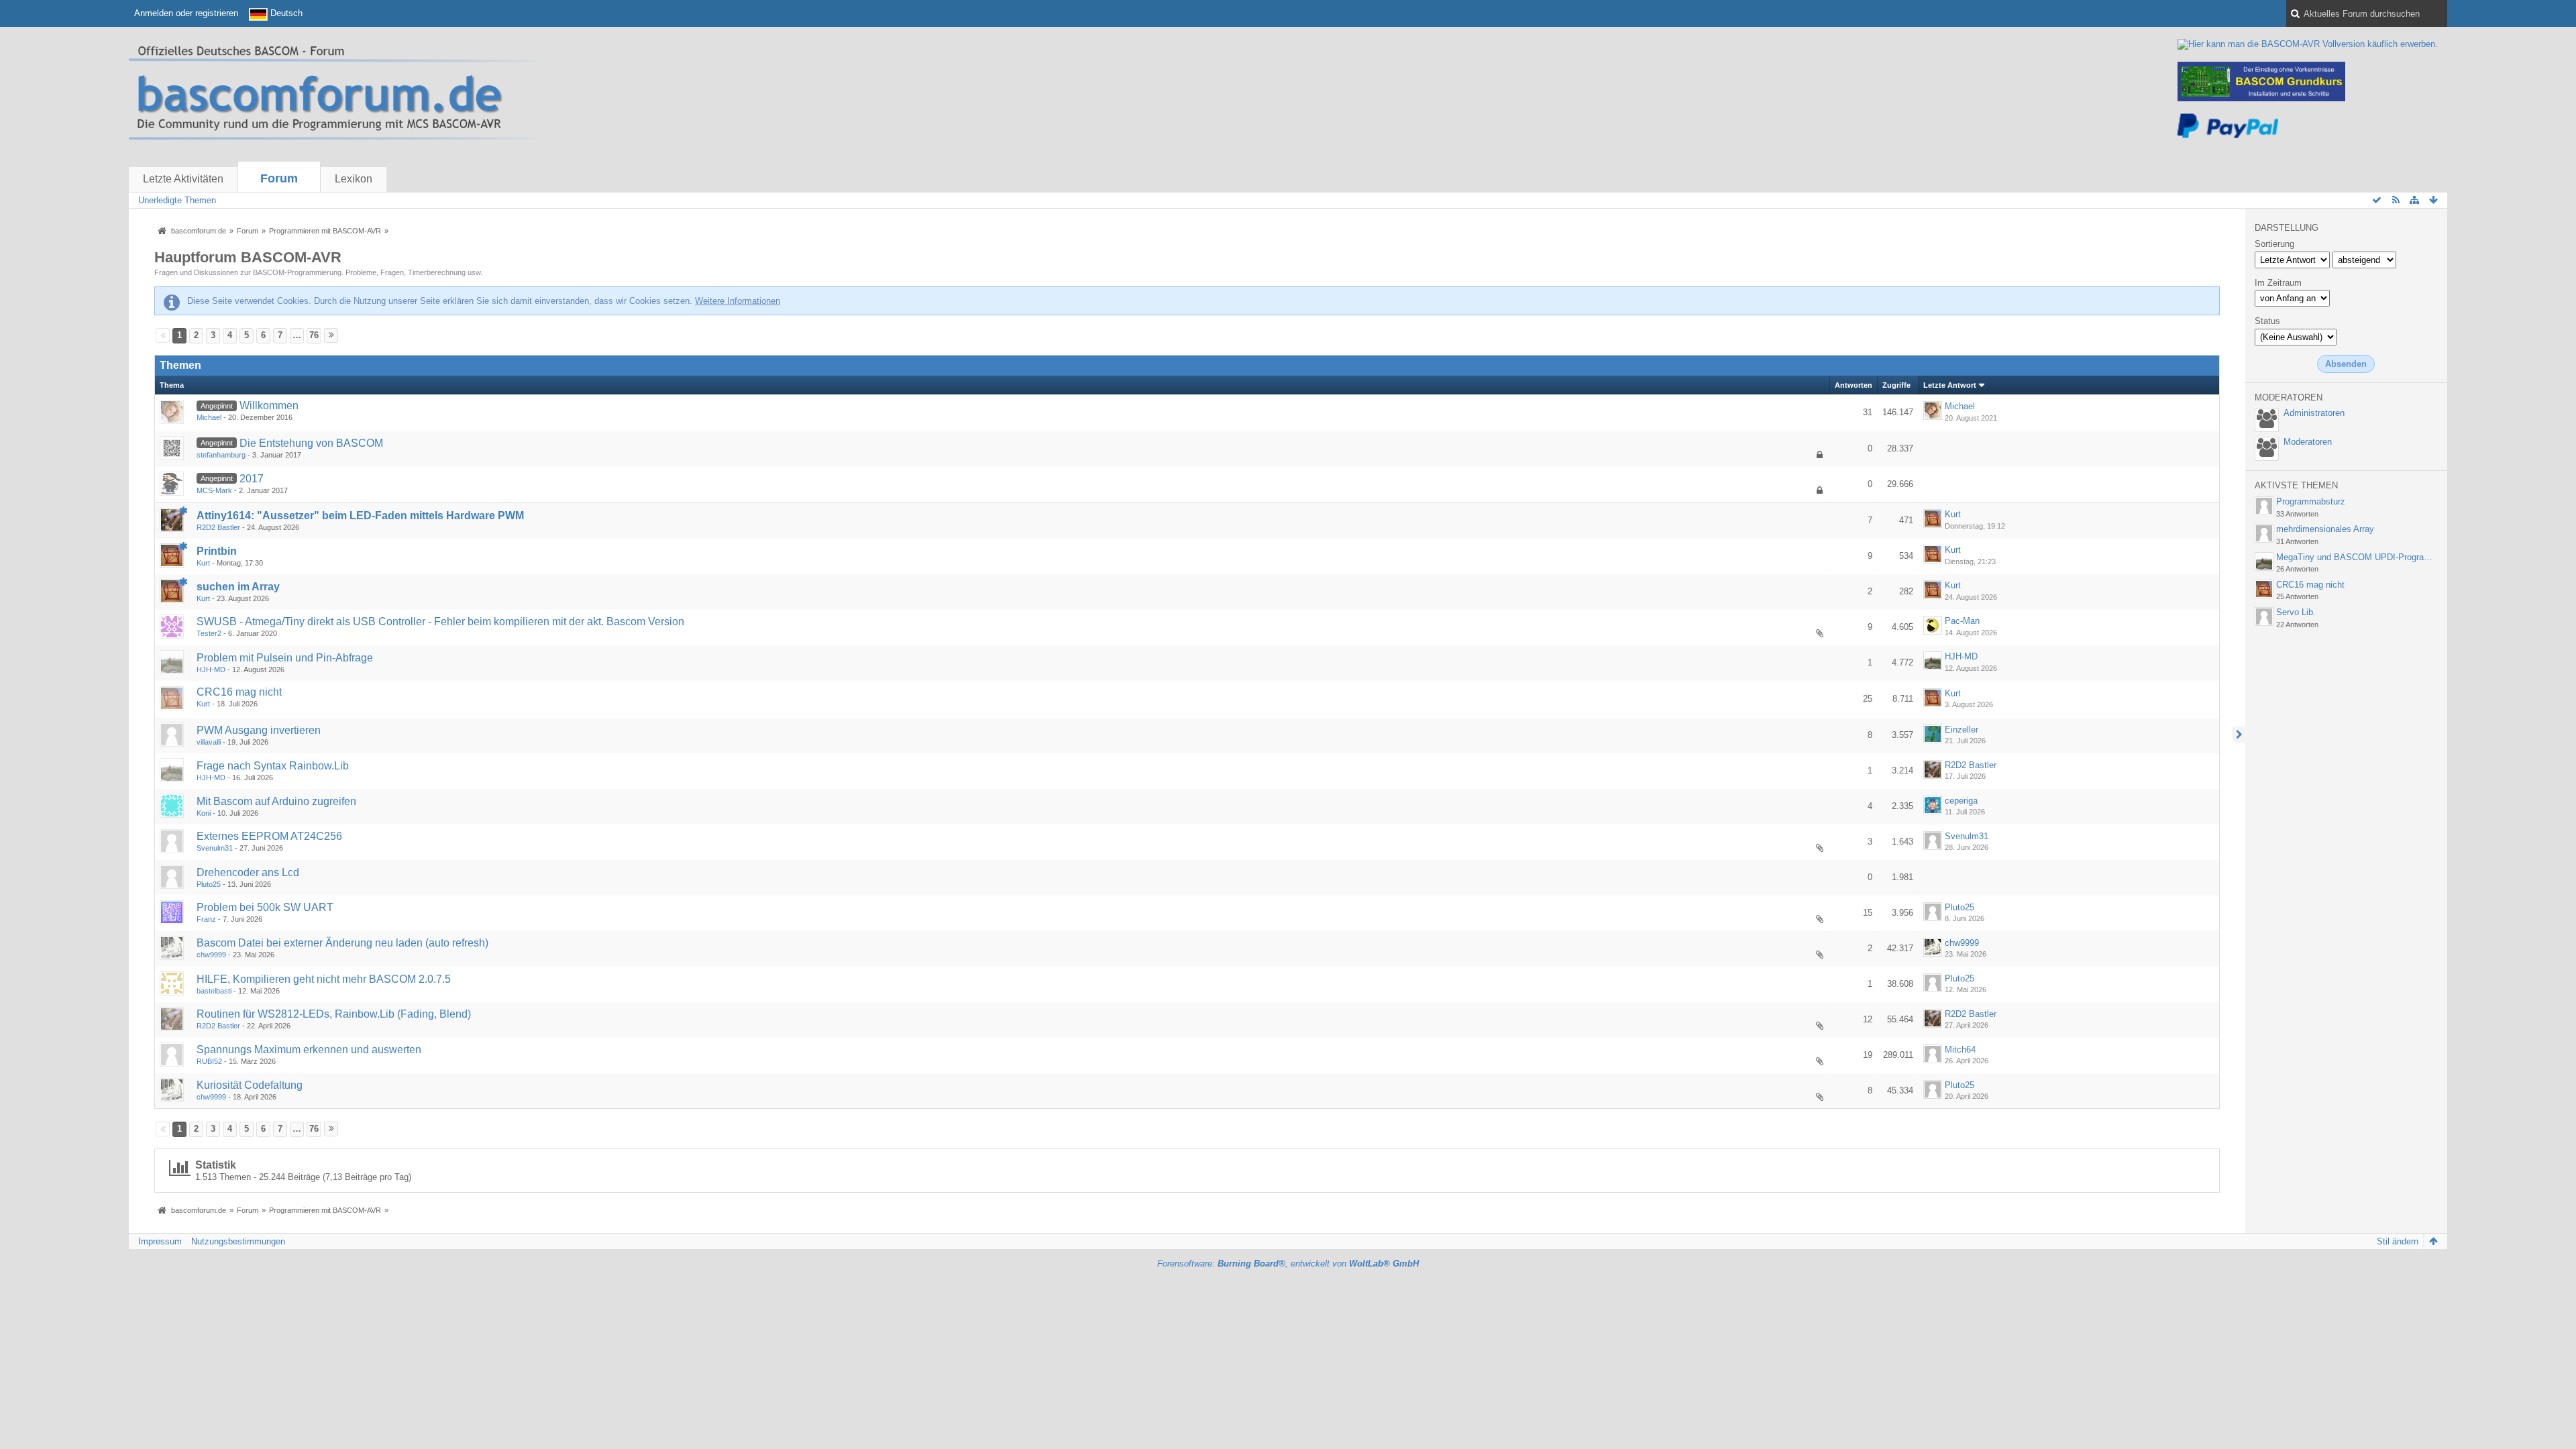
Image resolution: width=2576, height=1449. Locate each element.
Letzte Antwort (1950, 385)
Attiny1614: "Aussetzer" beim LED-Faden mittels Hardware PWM (360, 516)
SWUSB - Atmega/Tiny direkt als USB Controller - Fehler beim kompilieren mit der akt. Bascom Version (440, 622)
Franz (206, 919)
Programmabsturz (2311, 501)
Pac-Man (1962, 621)
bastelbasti (214, 991)
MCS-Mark (214, 490)
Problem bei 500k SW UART (265, 907)
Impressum (160, 1241)
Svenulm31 (215, 848)
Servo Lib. (2296, 612)
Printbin (217, 551)
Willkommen (269, 406)
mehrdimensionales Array (2325, 529)
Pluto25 (209, 884)
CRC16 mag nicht (239, 692)
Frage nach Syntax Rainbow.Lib (273, 766)
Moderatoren (2308, 442)
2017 (252, 479)
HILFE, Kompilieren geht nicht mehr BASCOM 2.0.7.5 (324, 979)
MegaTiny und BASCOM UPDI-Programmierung (2369, 557)
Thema (172, 385)
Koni (204, 813)
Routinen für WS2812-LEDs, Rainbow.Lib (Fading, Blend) (334, 1014)
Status (2267, 321)
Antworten (1854, 385)
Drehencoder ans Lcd (248, 872)
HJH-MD (211, 669)
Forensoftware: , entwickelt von (1288, 1264)
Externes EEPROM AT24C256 (269, 836)
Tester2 (209, 633)
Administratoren (2314, 413)
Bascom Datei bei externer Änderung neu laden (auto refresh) (342, 943)
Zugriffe (1896, 385)
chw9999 (211, 955)
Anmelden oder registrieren (186, 13)
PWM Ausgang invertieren (259, 730)
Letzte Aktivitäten (183, 179)
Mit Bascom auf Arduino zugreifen (276, 801)
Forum (279, 178)
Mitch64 (1960, 1050)
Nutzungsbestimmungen (238, 1241)
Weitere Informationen (738, 301)
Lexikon (354, 179)
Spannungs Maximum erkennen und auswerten (309, 1050)
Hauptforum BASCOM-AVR (248, 257)
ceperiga (1961, 801)
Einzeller (1962, 730)
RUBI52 (209, 1061)
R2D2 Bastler (218, 527)
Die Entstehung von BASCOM (311, 443)
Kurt (1953, 514)
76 (314, 335)
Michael (209, 417)
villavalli (209, 742)
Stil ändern (2398, 1241)
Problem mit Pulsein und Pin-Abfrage (285, 658)
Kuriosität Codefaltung (250, 1085)
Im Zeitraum (2278, 283)
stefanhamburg (221, 455)
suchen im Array (238, 587)
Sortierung (2274, 244)
